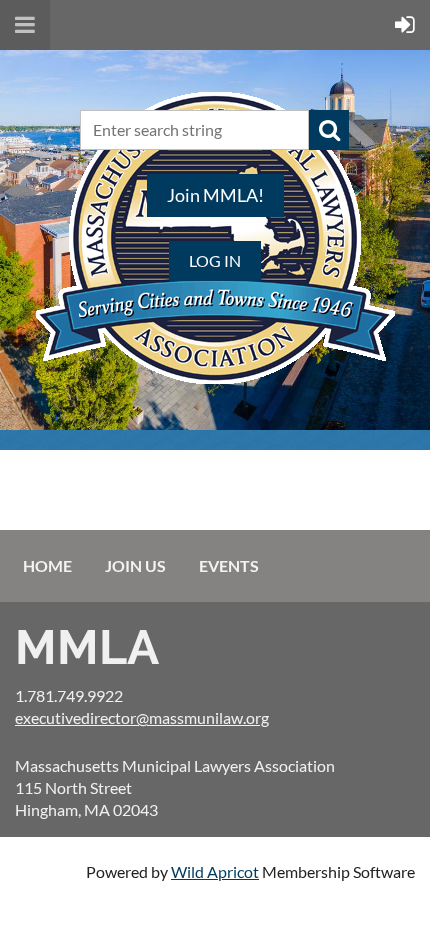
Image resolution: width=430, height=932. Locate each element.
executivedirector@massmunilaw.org (142, 717)
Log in (215, 260)
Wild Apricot (215, 871)
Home (47, 565)
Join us (135, 565)
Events (229, 565)
